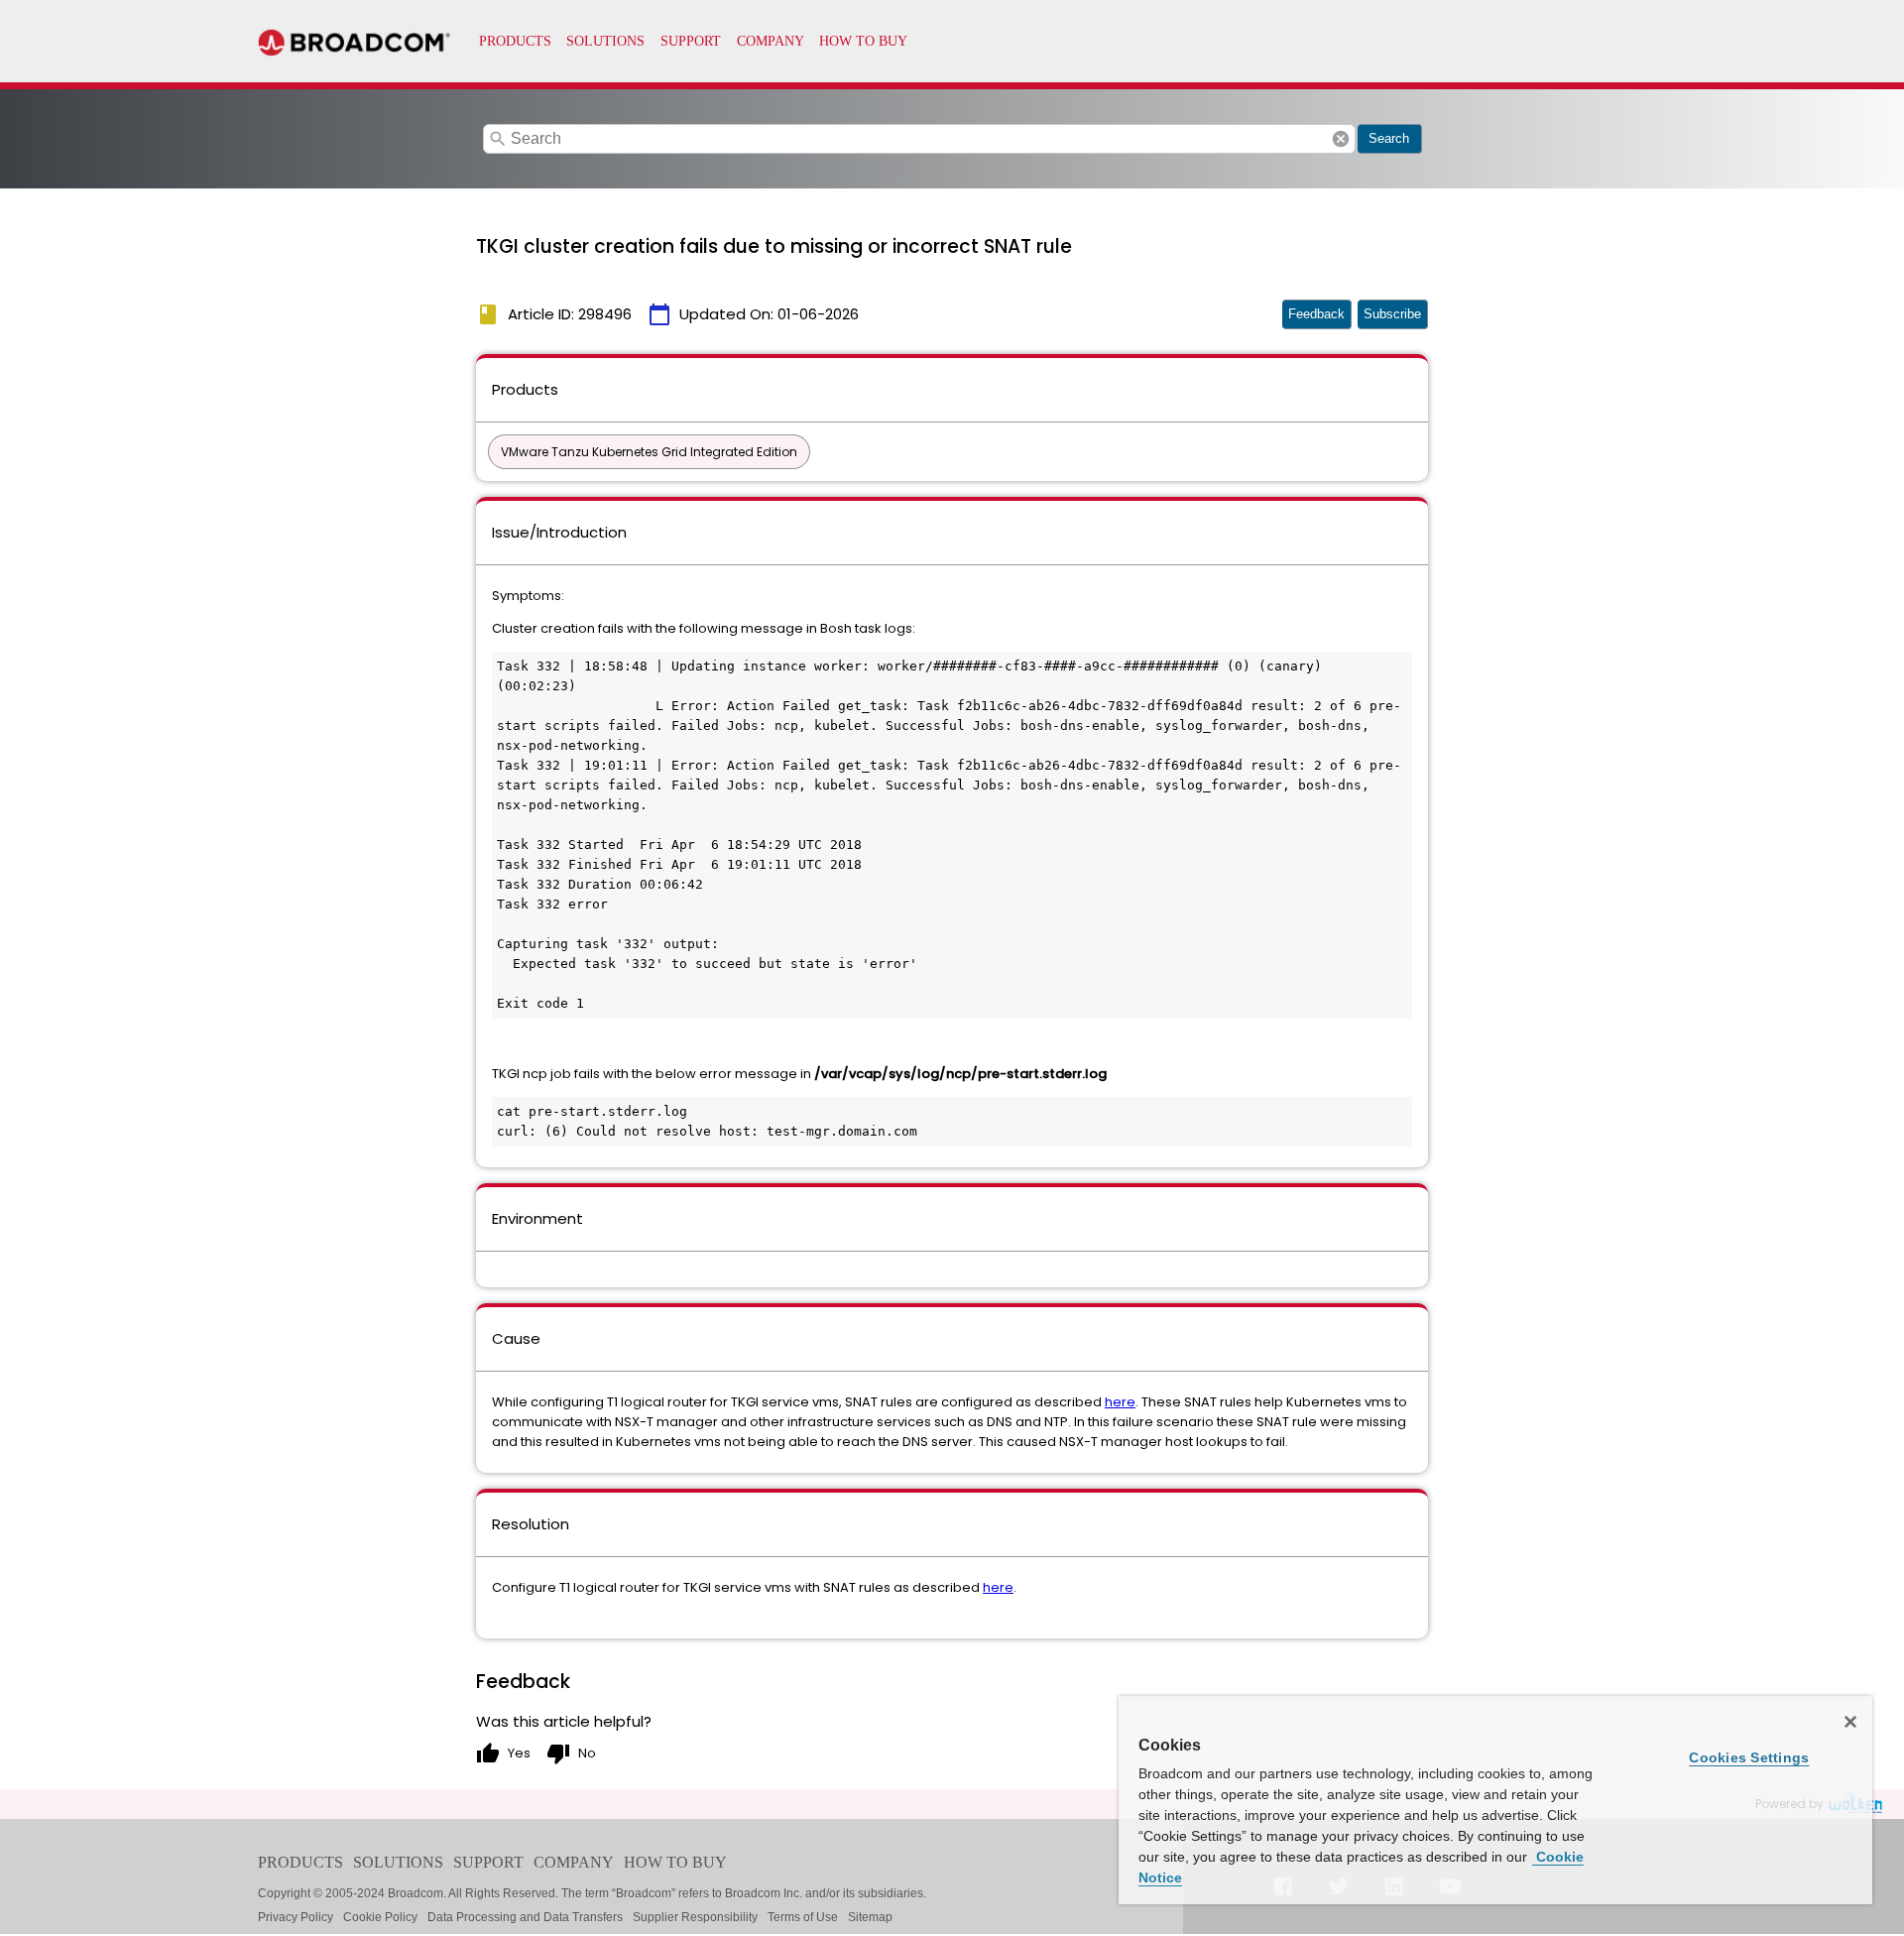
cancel (1341, 139)
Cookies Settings (1749, 1757)
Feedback (1316, 314)
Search (1389, 138)
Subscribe (1392, 314)
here (1120, 1402)
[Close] (1850, 1722)
